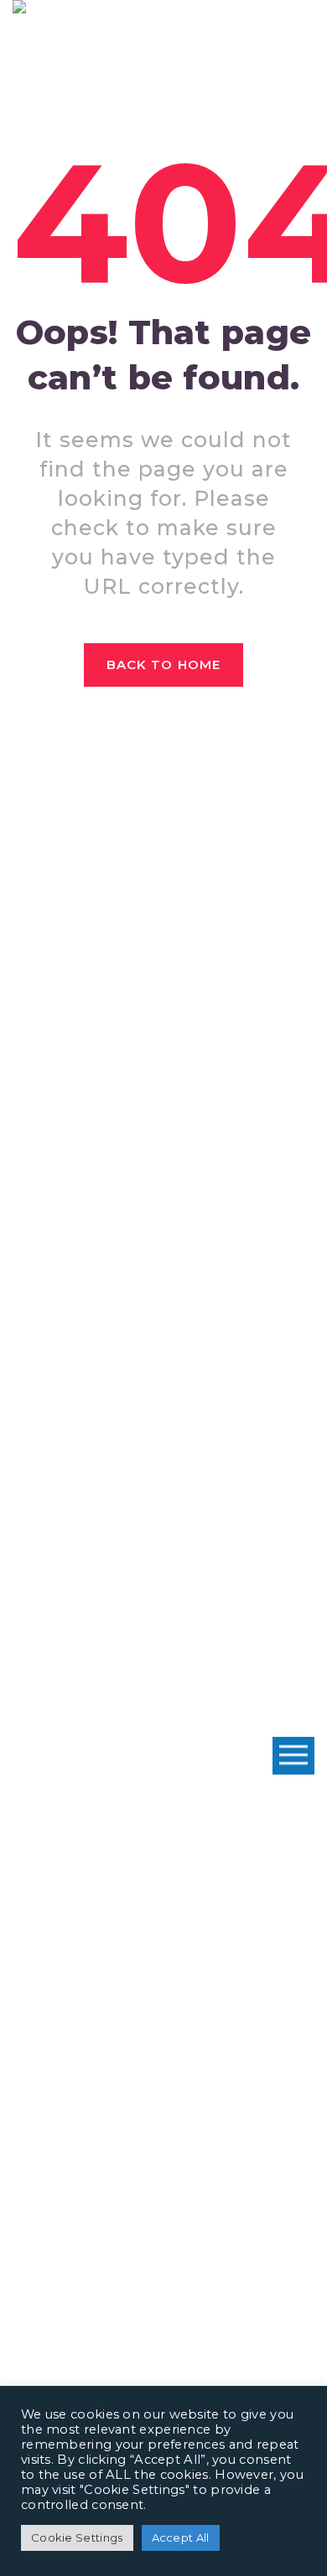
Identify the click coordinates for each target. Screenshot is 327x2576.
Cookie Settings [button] (77, 2537)
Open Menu (293, 1756)
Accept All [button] (181, 2537)
